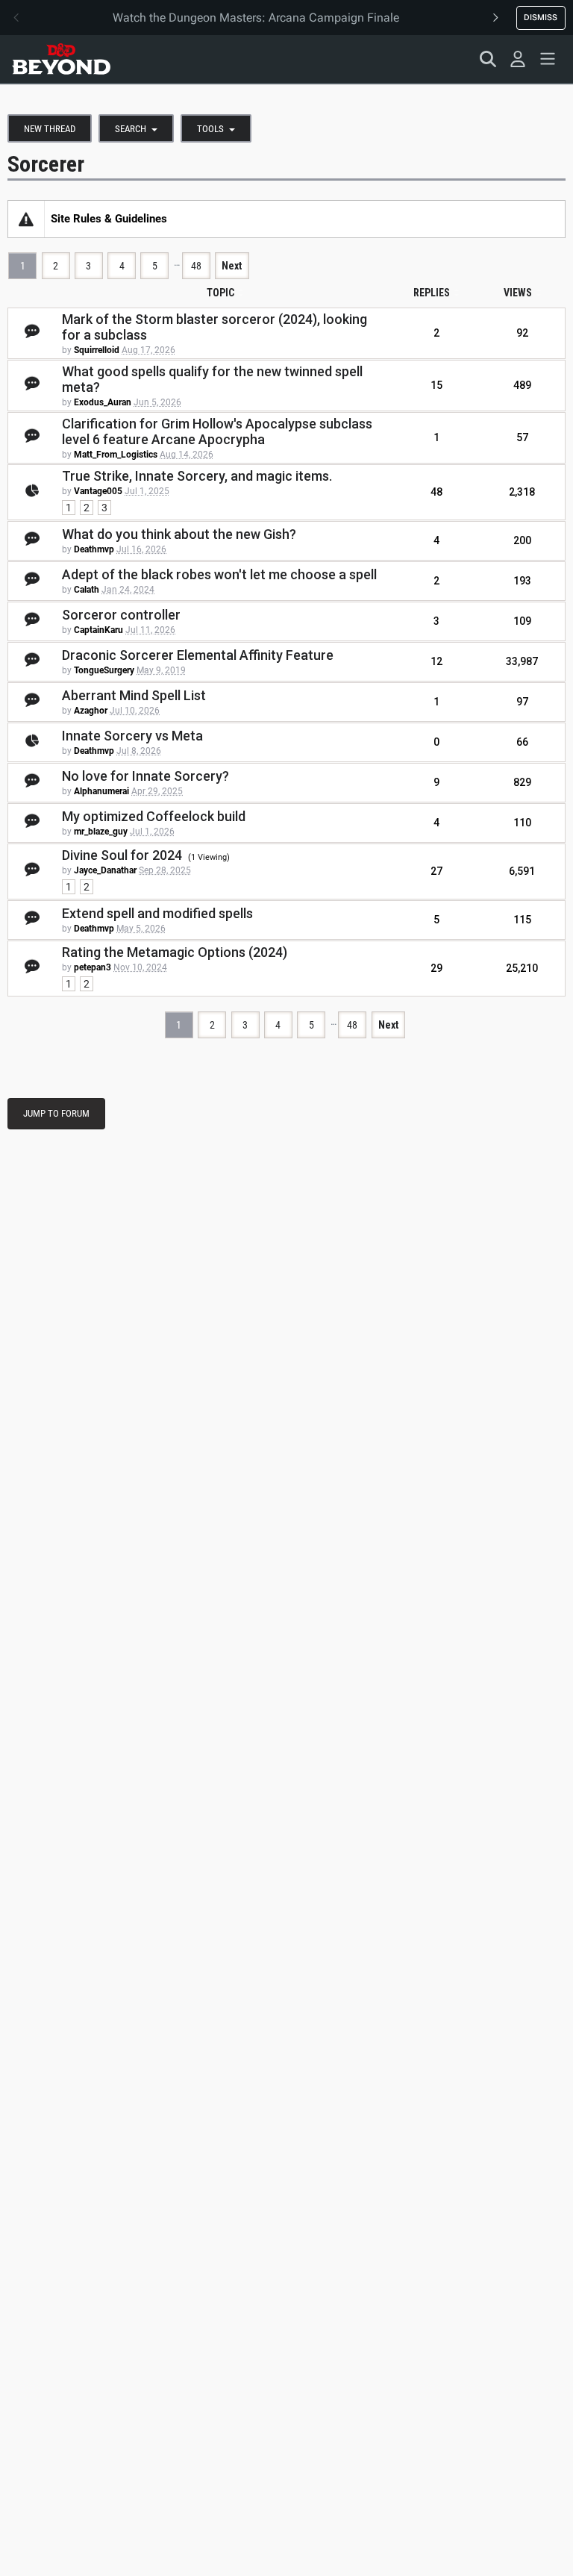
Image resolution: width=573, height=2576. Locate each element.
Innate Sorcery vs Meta (132, 736)
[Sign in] (518, 59)
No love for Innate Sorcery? (145, 776)
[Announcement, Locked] (26, 219)
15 (436, 385)
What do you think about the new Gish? (179, 534)
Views (518, 293)
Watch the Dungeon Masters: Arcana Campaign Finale (256, 18)
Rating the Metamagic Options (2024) (175, 952)
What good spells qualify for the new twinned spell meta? (212, 379)
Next (232, 266)
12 (436, 661)
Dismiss (541, 17)
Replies (432, 293)
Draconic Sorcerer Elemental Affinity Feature (198, 655)
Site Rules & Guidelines (109, 219)
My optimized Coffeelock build (154, 816)
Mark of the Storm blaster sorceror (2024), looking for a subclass (215, 327)
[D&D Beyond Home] (61, 59)
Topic (220, 293)
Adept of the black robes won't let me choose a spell (219, 574)
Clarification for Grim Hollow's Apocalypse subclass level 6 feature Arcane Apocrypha (217, 431)
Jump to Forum (56, 1113)
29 (436, 968)
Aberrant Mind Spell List (134, 695)
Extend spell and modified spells (157, 913)
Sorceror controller (121, 615)
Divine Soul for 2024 (122, 855)
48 (196, 266)
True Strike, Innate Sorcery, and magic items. (197, 476)
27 (436, 871)
